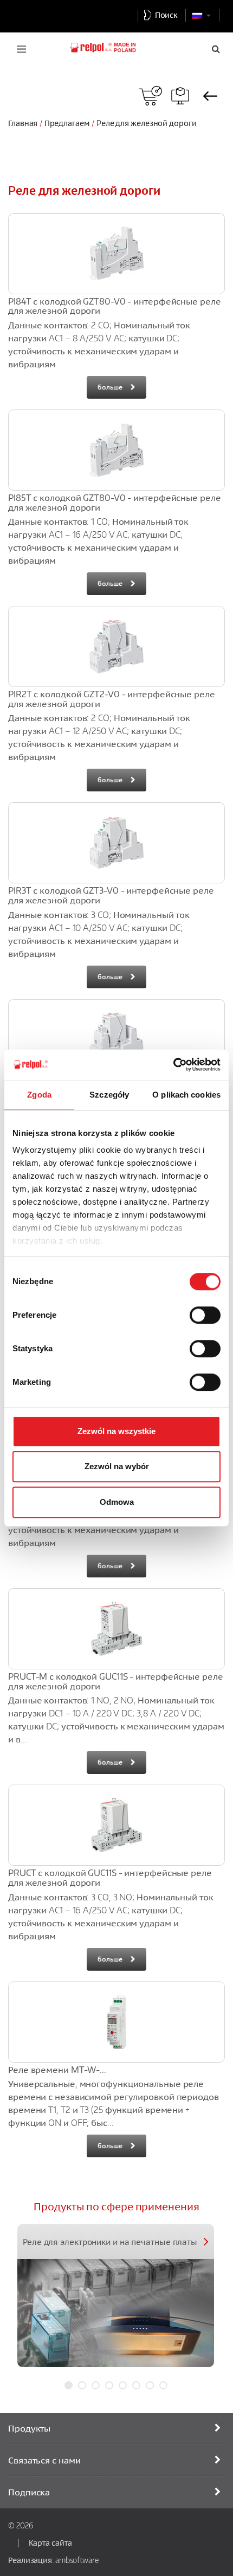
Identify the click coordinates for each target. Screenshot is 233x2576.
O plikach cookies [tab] (186, 1095)
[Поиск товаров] (180, 96)
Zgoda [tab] (39, 1095)
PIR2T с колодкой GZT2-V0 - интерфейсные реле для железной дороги (112, 699)
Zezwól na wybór (117, 1466)
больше (110, 387)
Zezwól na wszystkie (116, 1431)
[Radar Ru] (150, 96)
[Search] (216, 49)
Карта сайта (50, 2542)
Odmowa (117, 1502)
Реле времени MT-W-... (57, 2070)
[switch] (205, 1315)
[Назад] (210, 96)
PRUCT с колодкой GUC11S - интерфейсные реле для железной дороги (110, 1878)
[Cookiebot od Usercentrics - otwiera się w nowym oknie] (173, 1065)
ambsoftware (77, 2560)
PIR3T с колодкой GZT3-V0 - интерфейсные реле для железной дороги (111, 895)
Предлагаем (67, 123)
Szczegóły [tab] (109, 1095)
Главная (23, 123)
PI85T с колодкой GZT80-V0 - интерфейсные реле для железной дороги (115, 503)
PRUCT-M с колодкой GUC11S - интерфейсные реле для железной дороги (116, 1681)
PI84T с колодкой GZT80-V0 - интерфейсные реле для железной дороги (115, 306)
